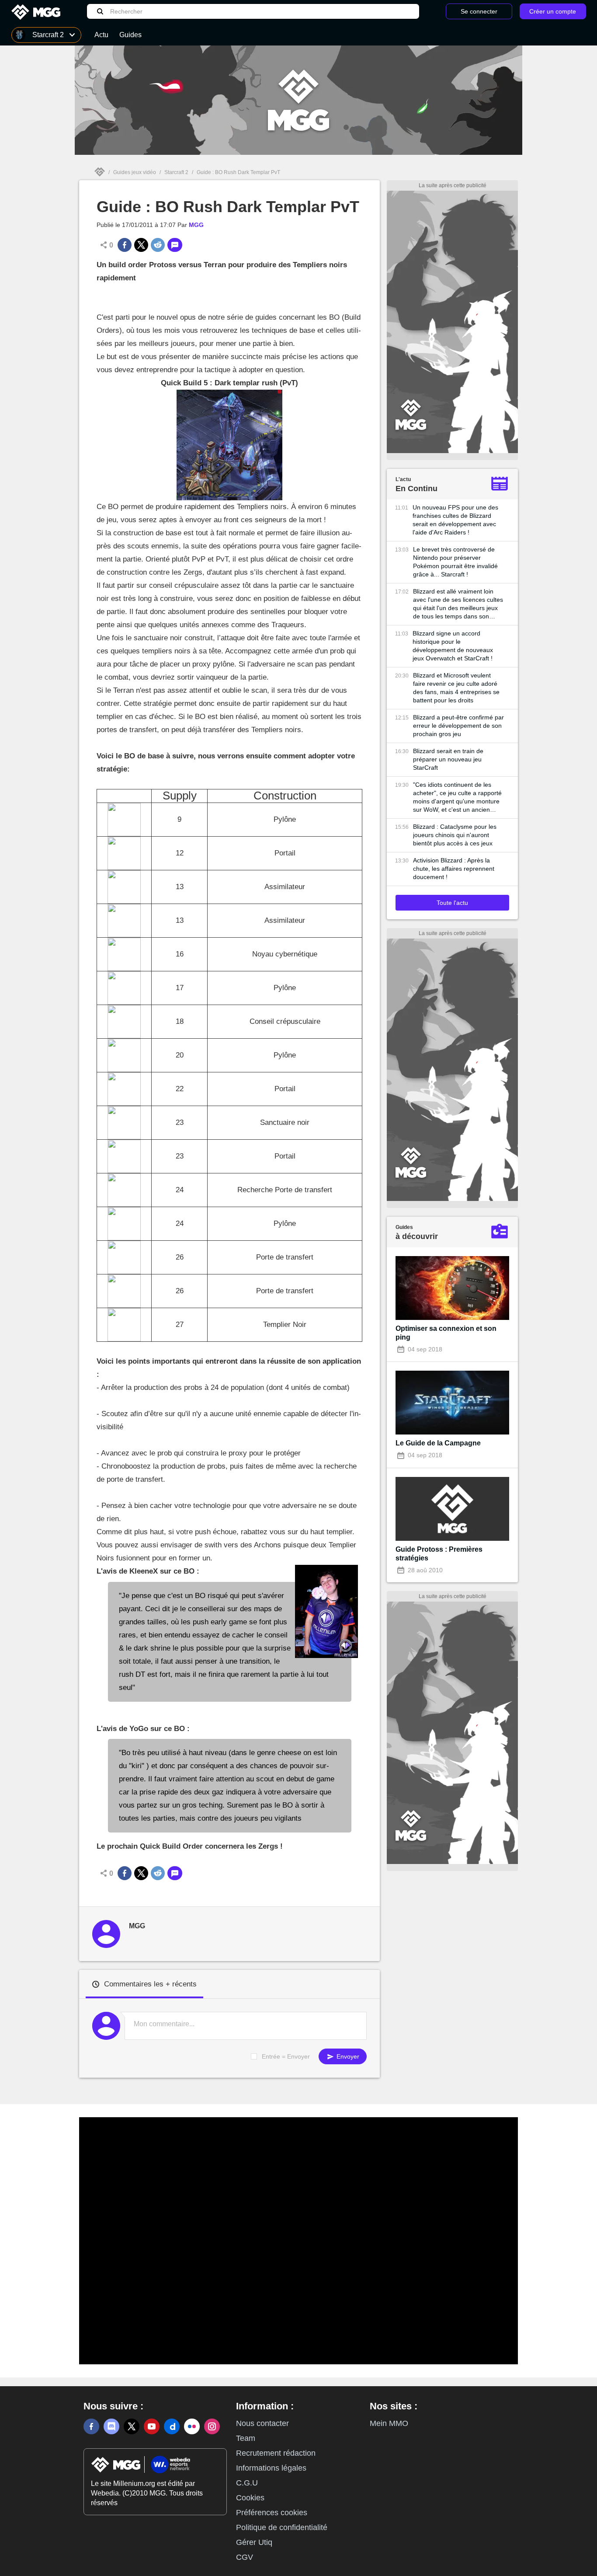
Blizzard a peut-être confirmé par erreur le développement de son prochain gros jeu (458, 726)
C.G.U (247, 2483)
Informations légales (271, 2468)
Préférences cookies (272, 2513)
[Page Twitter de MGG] (132, 2426)
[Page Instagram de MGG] (212, 2426)
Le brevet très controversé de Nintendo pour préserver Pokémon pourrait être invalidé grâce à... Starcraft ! (455, 562)
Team (246, 2438)
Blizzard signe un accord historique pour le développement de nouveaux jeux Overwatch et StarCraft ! (453, 646)
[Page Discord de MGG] (111, 2426)
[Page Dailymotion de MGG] (172, 2426)
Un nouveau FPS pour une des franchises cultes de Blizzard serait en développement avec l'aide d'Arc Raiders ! (455, 520)
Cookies (250, 2498)
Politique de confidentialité (282, 2527)
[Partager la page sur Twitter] (141, 245)
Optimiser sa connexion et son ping (446, 1333)
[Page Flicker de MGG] (192, 2426)
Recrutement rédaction (276, 2453)
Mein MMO (389, 2423)
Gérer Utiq (254, 2542)
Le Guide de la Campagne (438, 1443)
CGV (245, 2557)
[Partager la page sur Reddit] (158, 245)
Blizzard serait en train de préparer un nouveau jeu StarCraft (448, 759)
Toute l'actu (452, 903)
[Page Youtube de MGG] (152, 2426)
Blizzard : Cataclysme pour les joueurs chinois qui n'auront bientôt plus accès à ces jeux (455, 835)
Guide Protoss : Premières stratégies (439, 1554)
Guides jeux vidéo (135, 172)
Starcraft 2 (176, 172)
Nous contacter (262, 2423)
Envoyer (347, 2056)
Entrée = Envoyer (286, 2056)
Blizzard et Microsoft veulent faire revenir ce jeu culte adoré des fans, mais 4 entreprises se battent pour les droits (456, 688)
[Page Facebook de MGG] (91, 2426)
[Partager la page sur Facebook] (125, 245)
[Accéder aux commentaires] (175, 245)
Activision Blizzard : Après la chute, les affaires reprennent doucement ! (454, 869)
